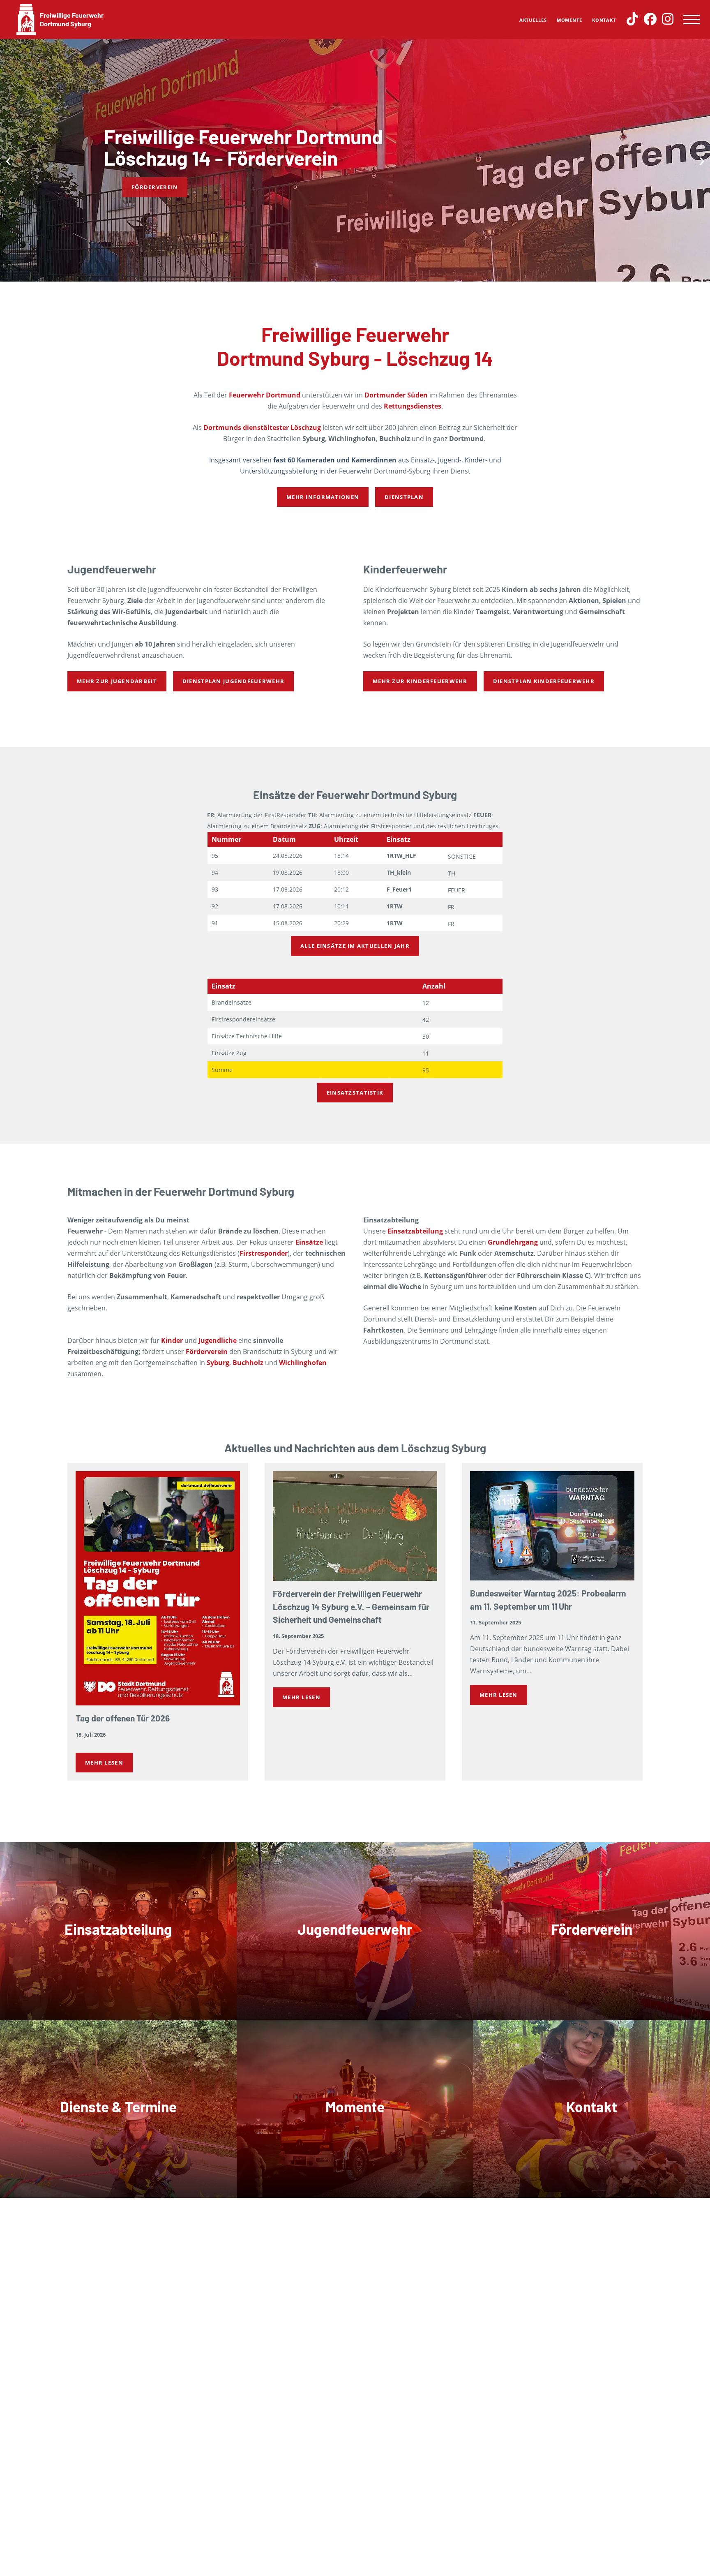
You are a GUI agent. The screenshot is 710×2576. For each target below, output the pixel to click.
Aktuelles (533, 20)
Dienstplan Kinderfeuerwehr (544, 681)
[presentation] (8, 159)
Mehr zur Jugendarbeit (117, 681)
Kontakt (604, 20)
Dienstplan (404, 497)
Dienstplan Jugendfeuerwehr (233, 681)
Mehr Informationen (323, 497)
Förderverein (135, 187)
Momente (569, 20)
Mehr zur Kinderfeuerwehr (420, 681)
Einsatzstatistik (355, 1093)
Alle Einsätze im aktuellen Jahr (355, 946)
